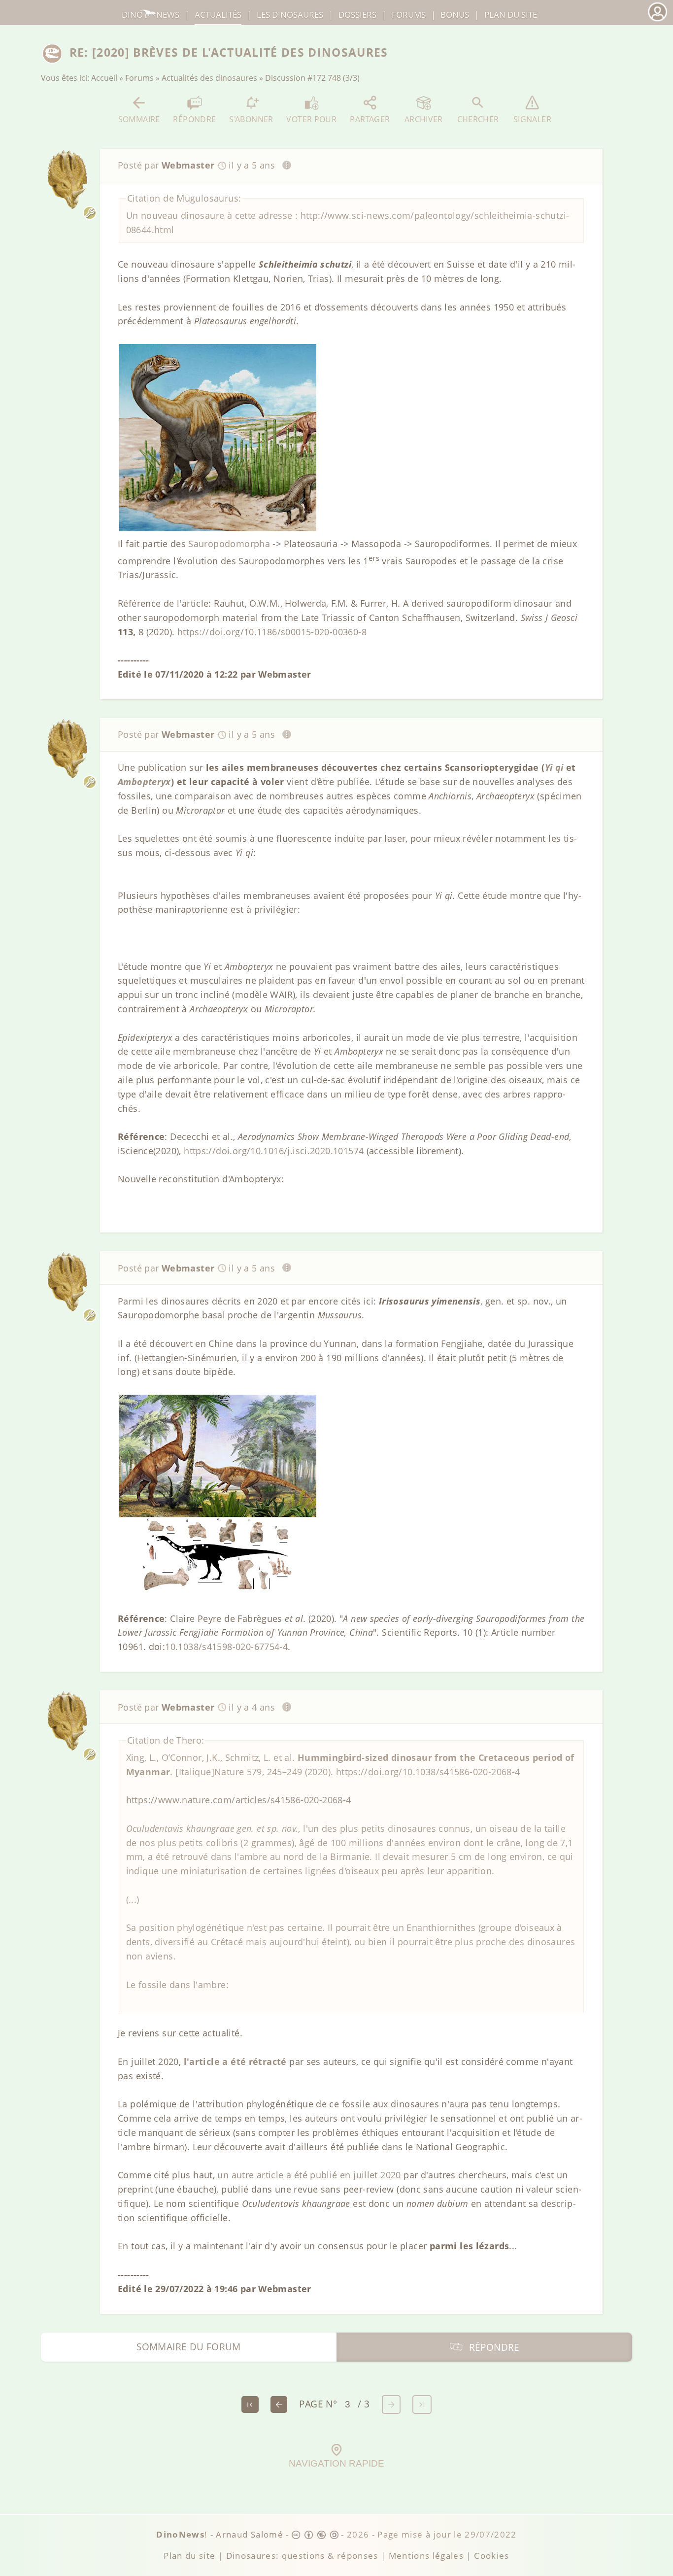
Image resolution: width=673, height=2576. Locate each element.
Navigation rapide (336, 2463)
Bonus (455, 15)
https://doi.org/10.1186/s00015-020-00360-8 (272, 632)
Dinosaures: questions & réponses (302, 2556)
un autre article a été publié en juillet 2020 (309, 2175)
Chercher (478, 119)
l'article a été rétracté (235, 2061)
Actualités (218, 15)
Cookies (491, 2556)
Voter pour (311, 119)
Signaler (532, 119)
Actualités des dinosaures (209, 78)
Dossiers (357, 15)
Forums (139, 78)
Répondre (194, 119)
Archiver (424, 119)
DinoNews (151, 15)
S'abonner (251, 119)
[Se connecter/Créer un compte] (657, 20)
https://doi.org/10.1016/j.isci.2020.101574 (274, 1151)
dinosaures (290, 15)
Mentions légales (426, 2556)
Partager (370, 119)
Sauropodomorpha (229, 544)
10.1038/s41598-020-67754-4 (226, 1647)
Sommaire (139, 119)
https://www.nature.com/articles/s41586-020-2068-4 (239, 1800)
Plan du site (511, 15)
